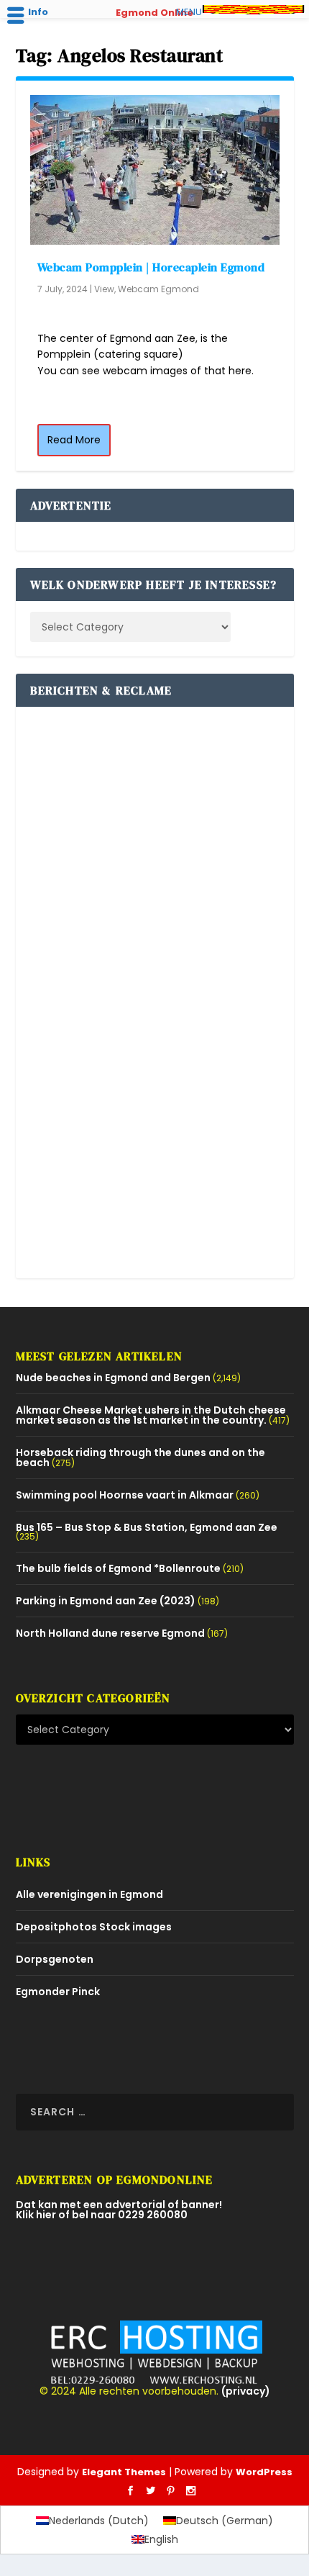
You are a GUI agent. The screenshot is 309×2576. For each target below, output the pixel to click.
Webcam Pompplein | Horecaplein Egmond (151, 267)
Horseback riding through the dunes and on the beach (140, 1458)
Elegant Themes (124, 2472)
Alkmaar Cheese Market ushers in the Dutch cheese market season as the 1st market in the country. (151, 1415)
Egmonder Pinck (58, 1992)
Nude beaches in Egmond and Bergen (113, 1378)
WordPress (264, 2472)
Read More (74, 440)
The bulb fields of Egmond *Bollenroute (118, 1568)
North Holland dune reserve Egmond (110, 1633)
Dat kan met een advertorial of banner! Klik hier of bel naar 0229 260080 (119, 2210)
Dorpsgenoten (55, 1959)
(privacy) (246, 2391)
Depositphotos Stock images (94, 1927)
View (104, 289)
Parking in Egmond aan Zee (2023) (106, 1601)
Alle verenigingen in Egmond (89, 1894)
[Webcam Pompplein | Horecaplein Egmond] (155, 170)
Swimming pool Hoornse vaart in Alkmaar (125, 1495)
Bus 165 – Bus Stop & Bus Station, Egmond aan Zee (147, 1527)
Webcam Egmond (158, 289)
